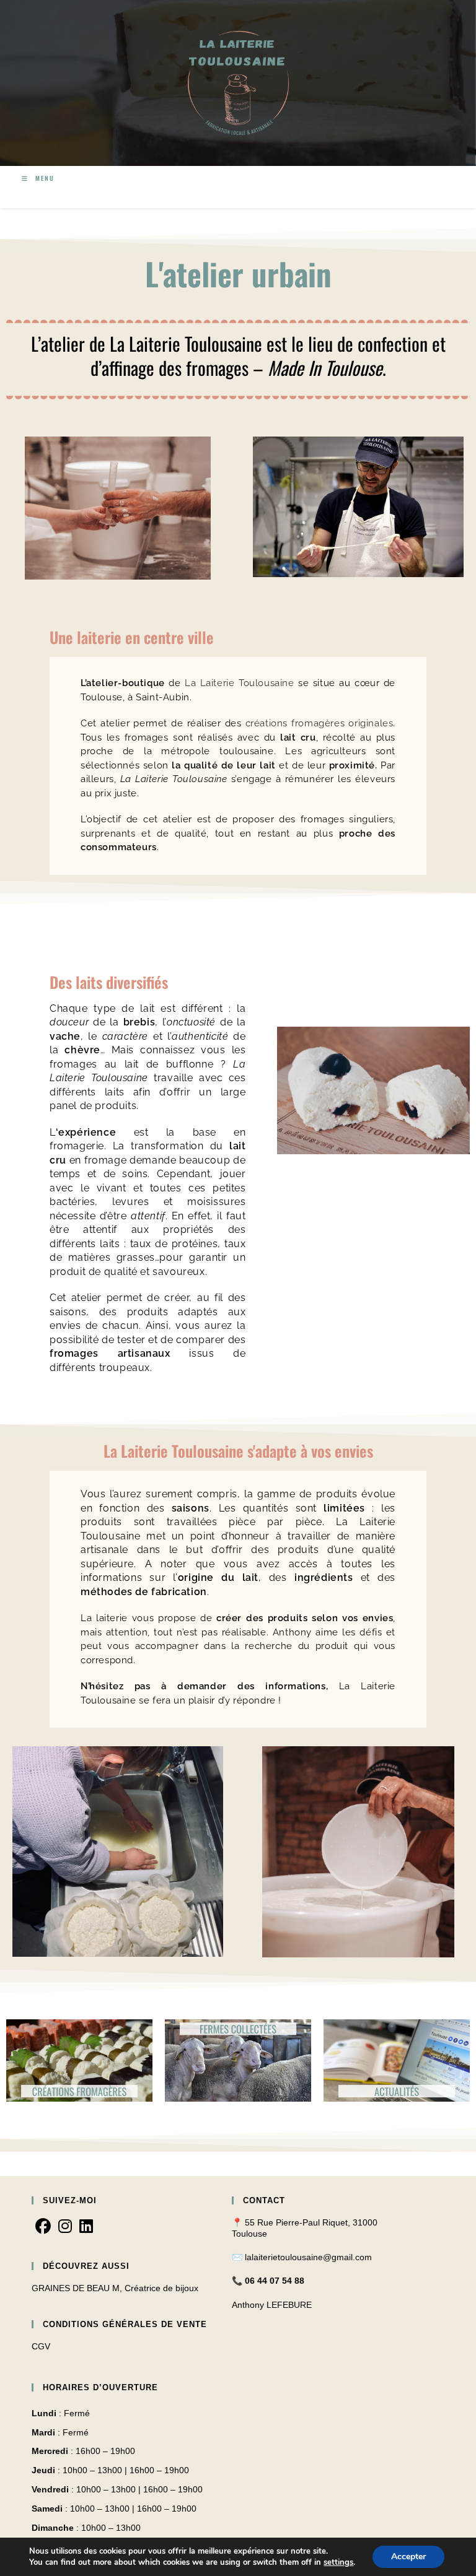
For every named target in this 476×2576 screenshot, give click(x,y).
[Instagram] (65, 2227)
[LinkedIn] (86, 2227)
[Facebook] (43, 2227)
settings (338, 2562)
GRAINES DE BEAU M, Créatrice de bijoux (115, 2288)
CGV (41, 2346)
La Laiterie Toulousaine (240, 683)
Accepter (408, 2556)
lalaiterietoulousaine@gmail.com (308, 2257)
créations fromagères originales (320, 723)
